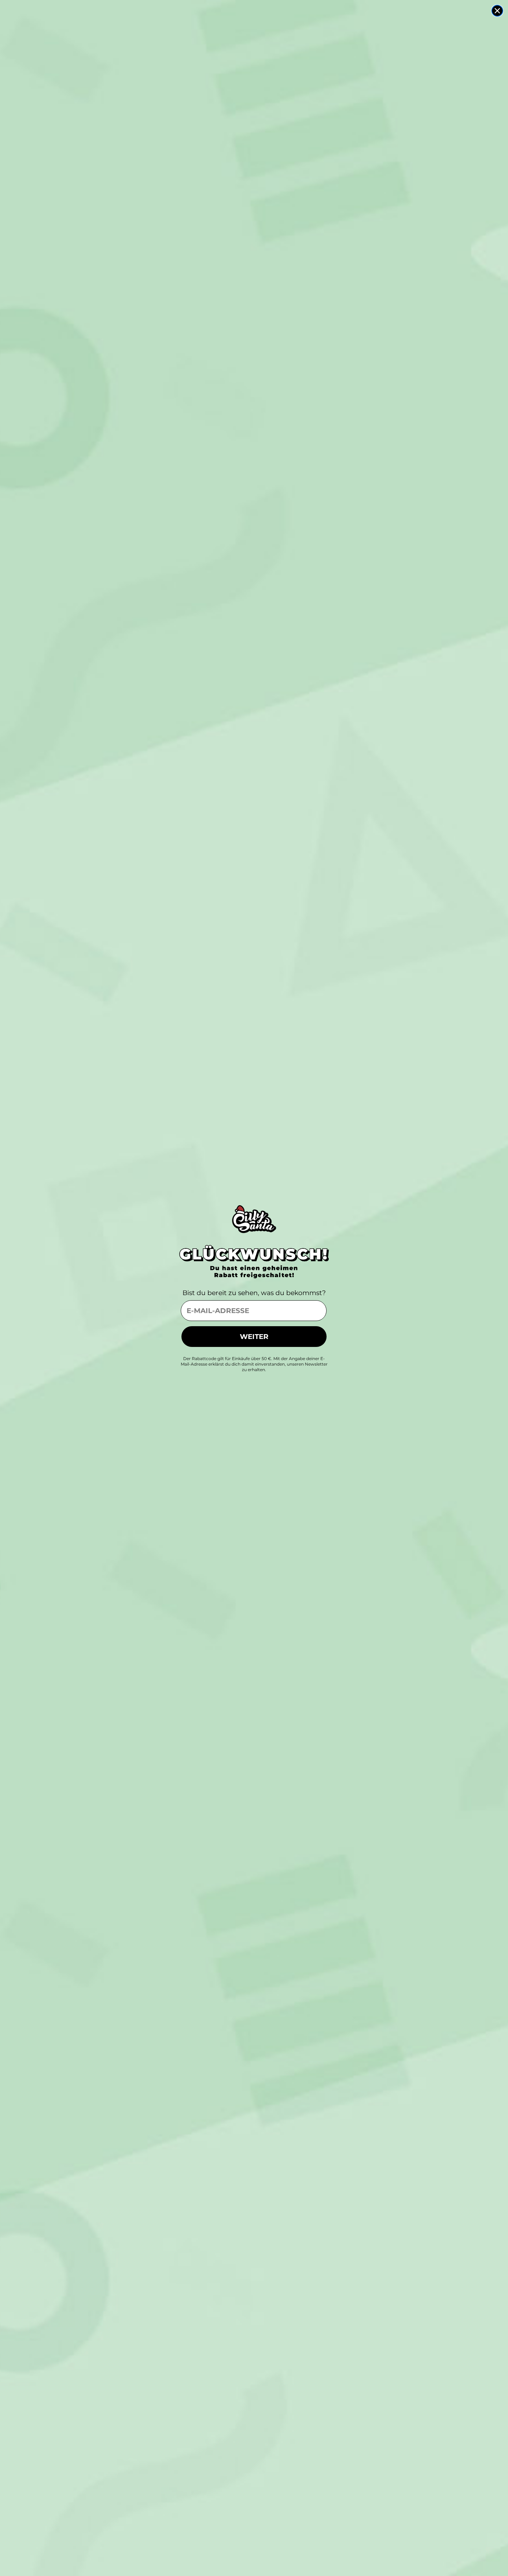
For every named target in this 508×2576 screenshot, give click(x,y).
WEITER (254, 1337)
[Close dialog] (497, 11)
